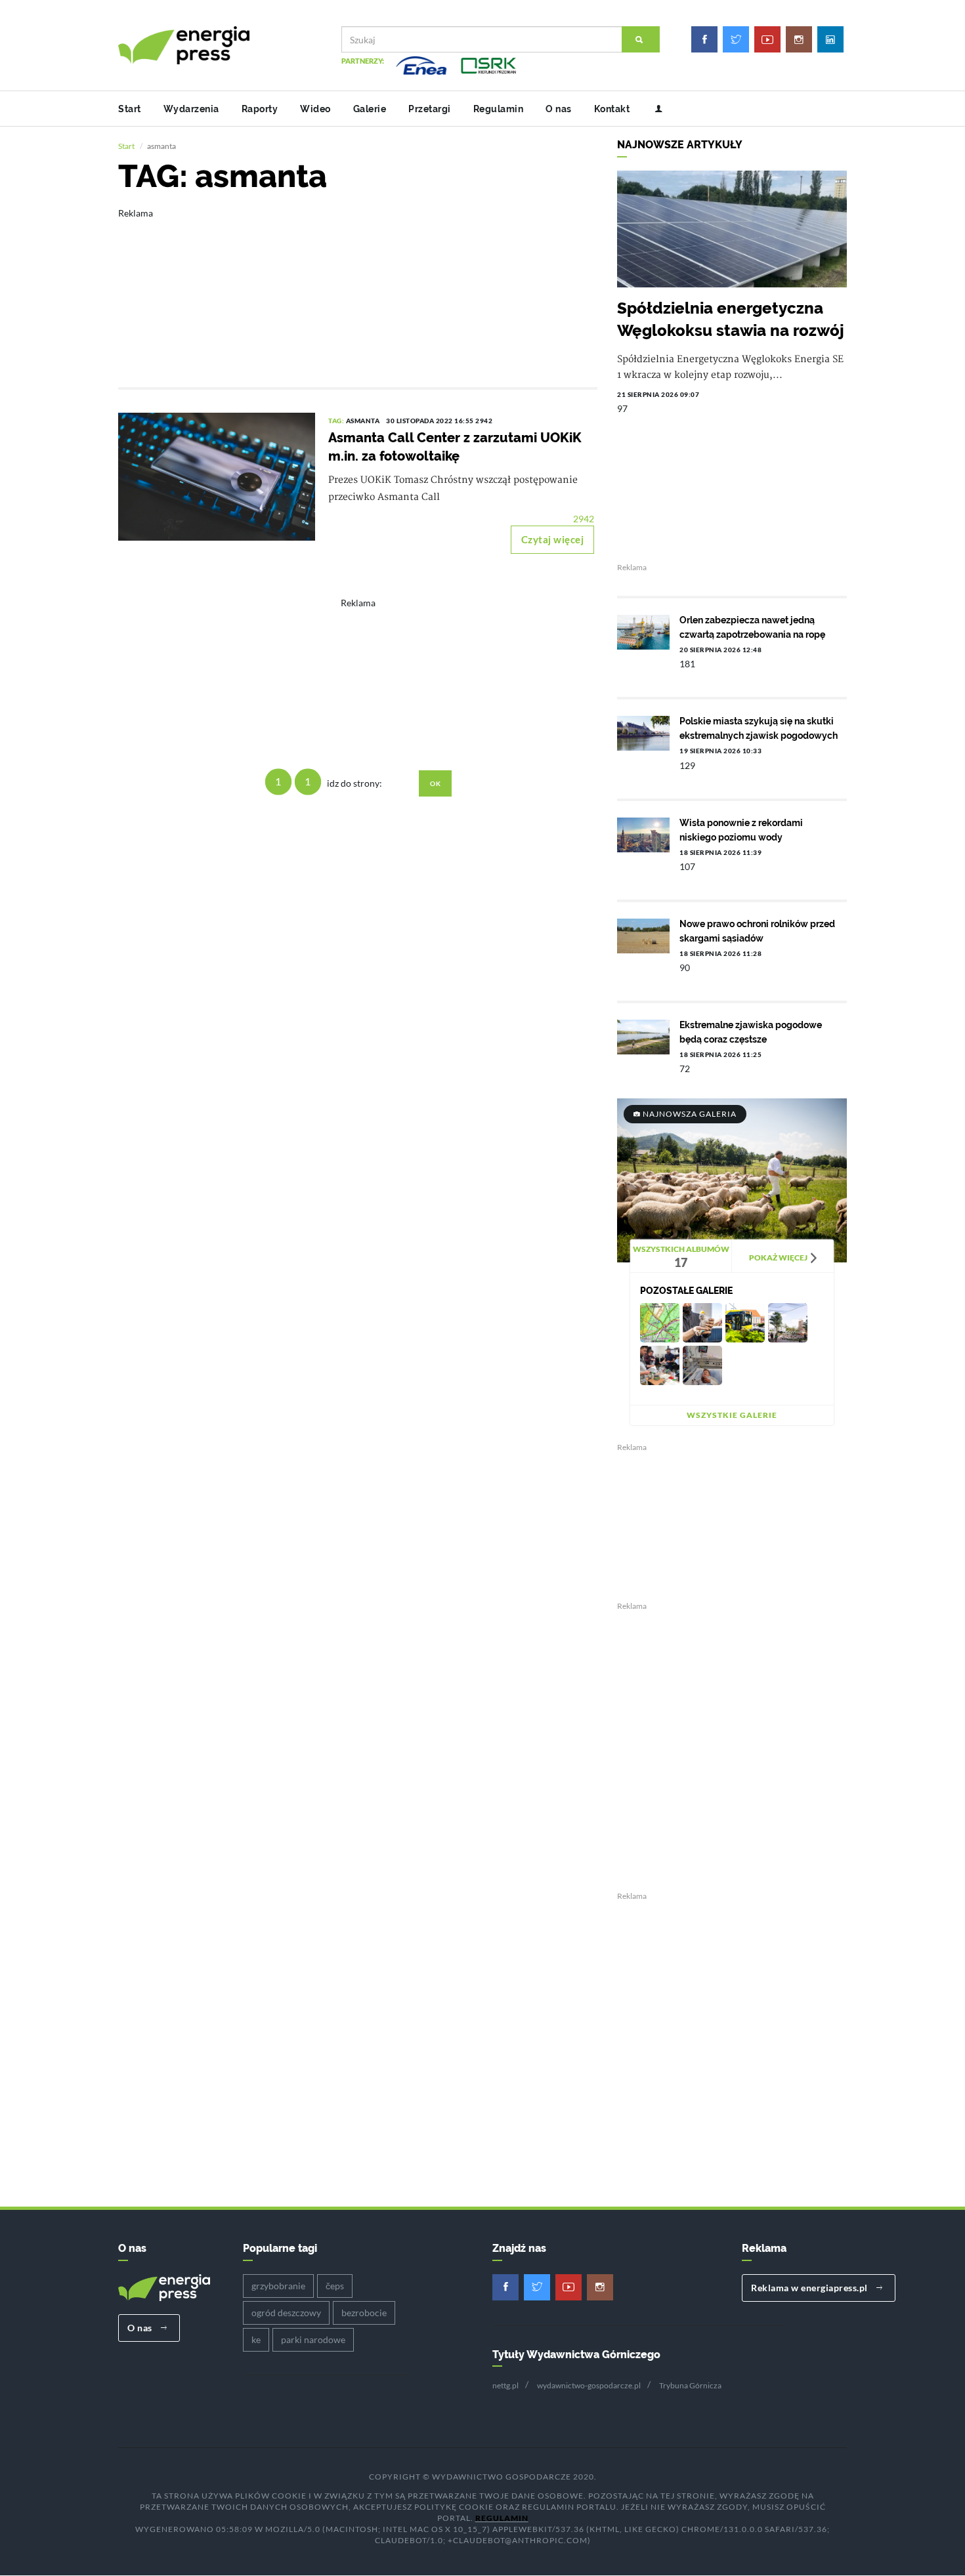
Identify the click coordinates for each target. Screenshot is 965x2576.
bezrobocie (364, 2313)
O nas (559, 109)
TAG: (337, 421)
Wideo (315, 109)
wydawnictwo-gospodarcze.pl (589, 2385)
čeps (335, 2286)
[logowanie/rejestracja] (654, 109)
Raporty (260, 109)
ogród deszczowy (286, 2313)
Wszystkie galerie (732, 1415)
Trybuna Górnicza (690, 2385)
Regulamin (499, 109)
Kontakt (612, 109)
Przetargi (430, 109)
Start (130, 109)
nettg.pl (505, 2385)
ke (256, 2339)
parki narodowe (313, 2339)
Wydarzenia (191, 109)
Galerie (370, 109)
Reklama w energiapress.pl (810, 2288)
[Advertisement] (358, 289)
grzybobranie (278, 2286)
